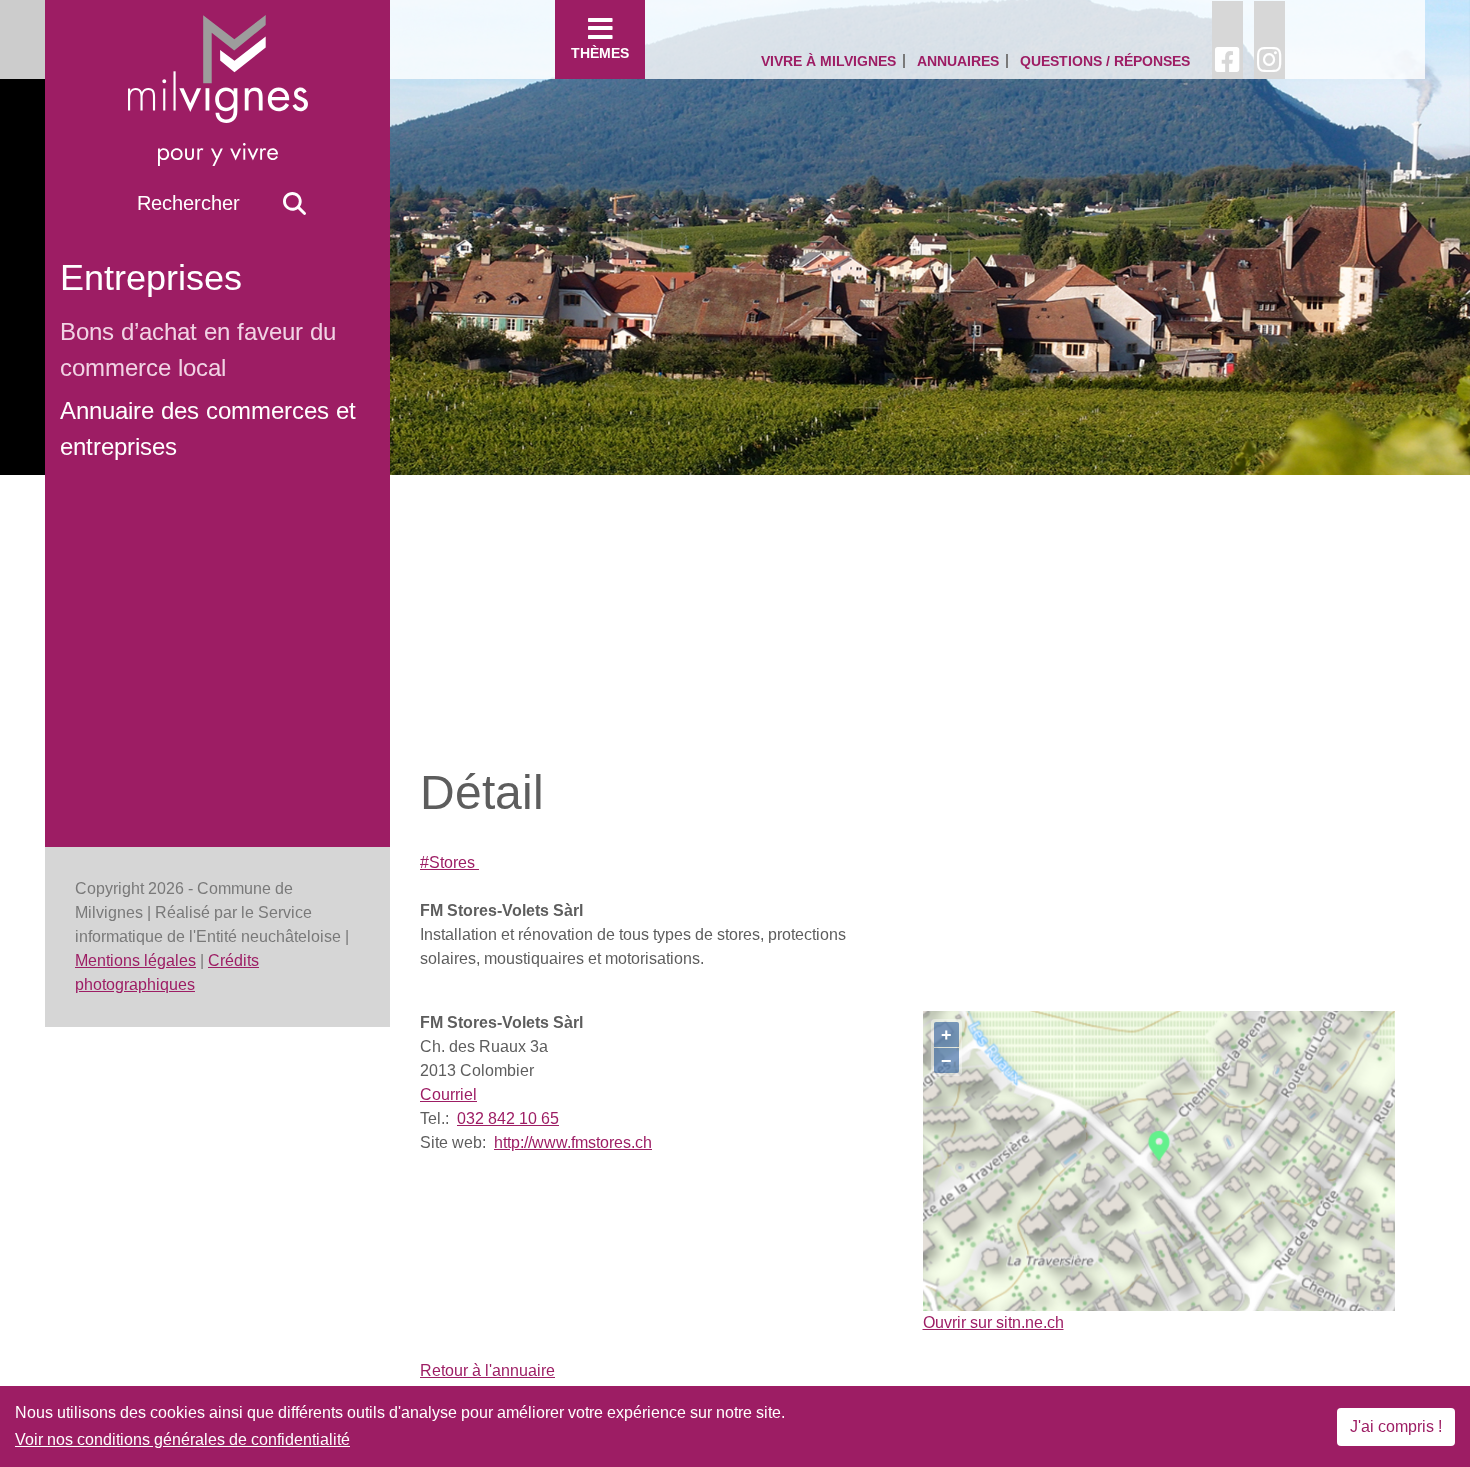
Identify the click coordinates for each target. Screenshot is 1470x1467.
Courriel (448, 1094)
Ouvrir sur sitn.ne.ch (993, 1322)
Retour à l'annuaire (487, 1370)
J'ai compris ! (1396, 1426)
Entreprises (151, 277)
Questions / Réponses (1105, 61)
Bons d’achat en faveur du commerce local (198, 349)
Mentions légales (135, 960)
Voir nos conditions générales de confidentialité (182, 1439)
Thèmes (600, 53)
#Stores (449, 862)
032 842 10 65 (508, 1118)
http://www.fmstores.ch (573, 1142)
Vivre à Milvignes (828, 61)
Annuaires (958, 61)
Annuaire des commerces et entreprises (208, 428)
